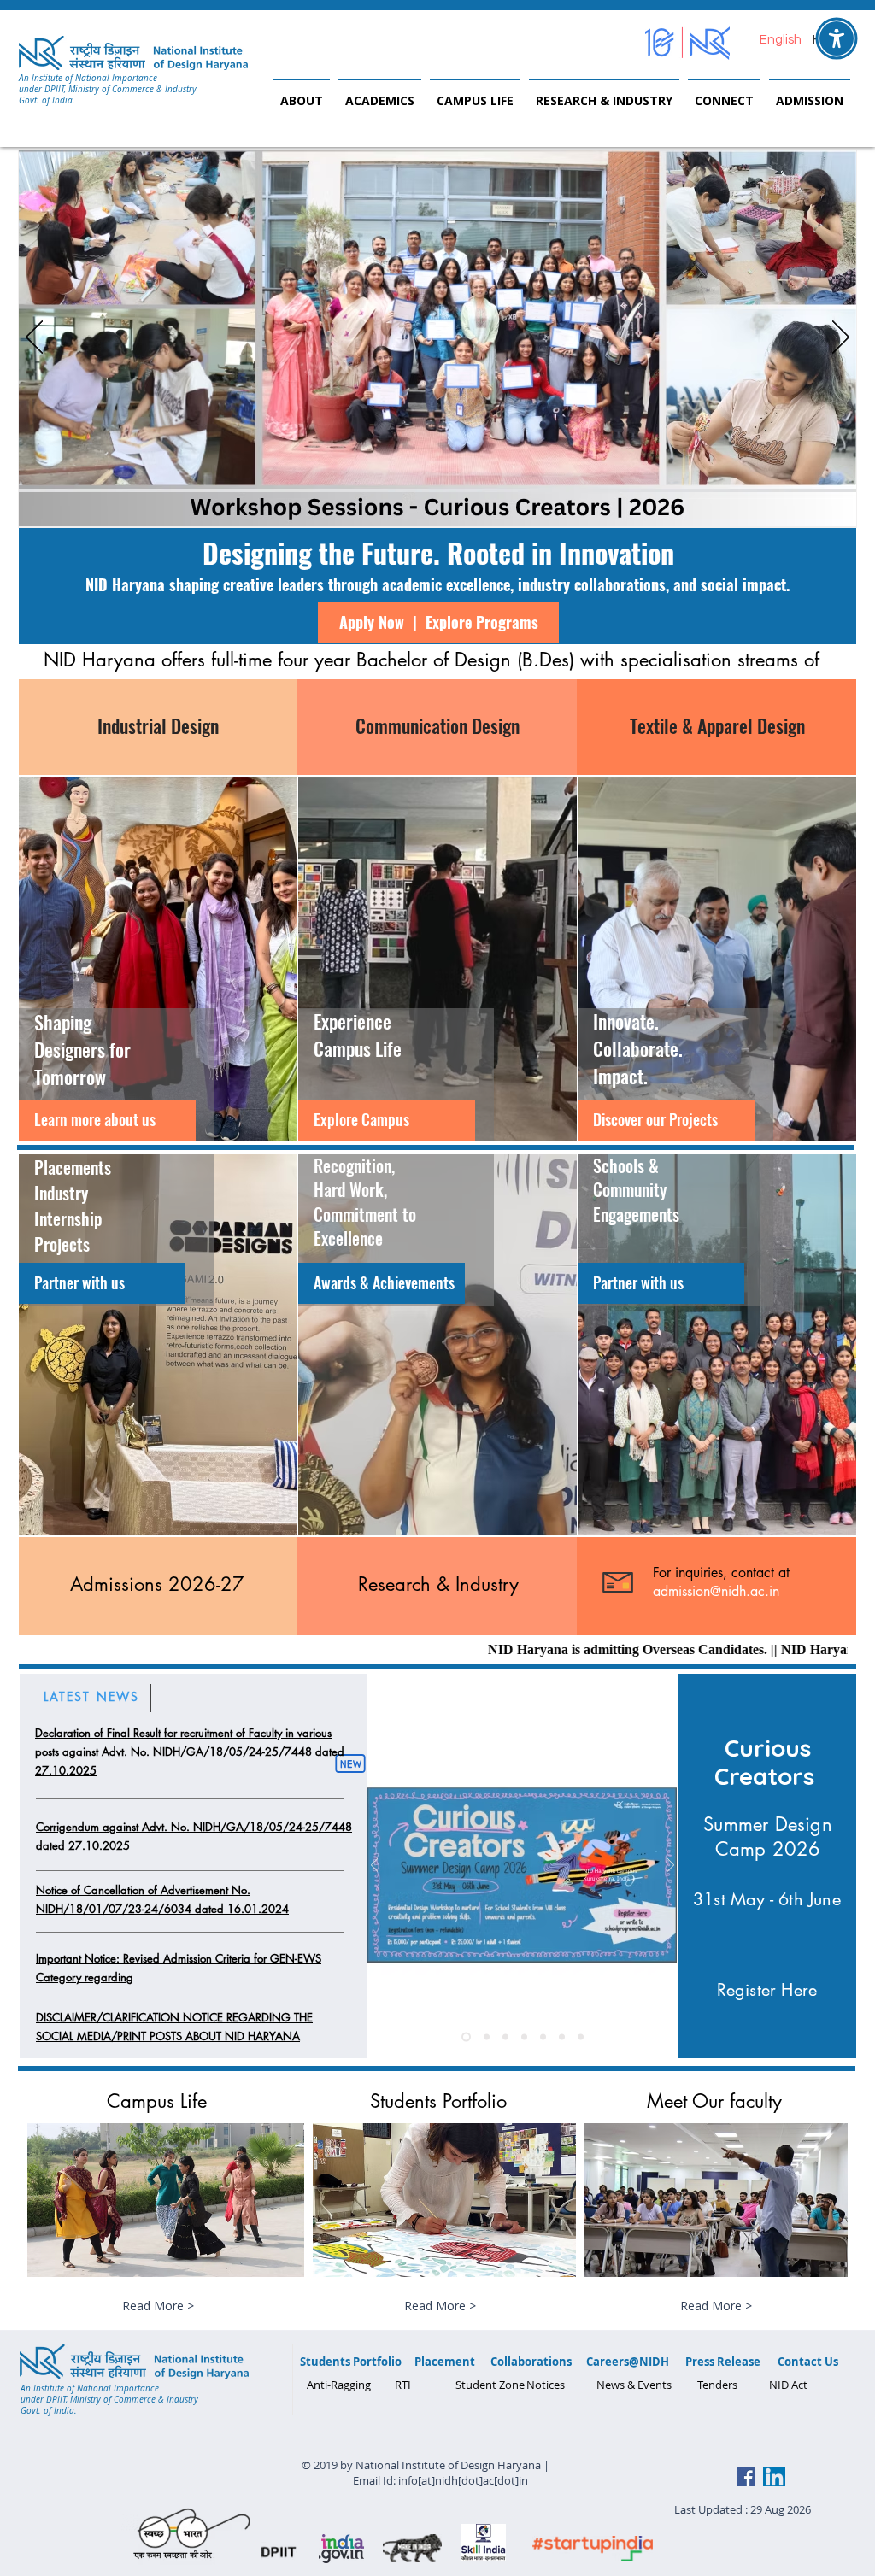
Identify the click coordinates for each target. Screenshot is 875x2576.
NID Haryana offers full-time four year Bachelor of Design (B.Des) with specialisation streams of (437, 660)
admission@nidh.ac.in (716, 1591)
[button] (302, 93)
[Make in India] (543, 2036)
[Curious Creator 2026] (466, 2036)
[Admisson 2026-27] (487, 2036)
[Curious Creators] (505, 2036)
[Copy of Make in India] (524, 2036)
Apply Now (372, 622)
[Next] (841, 338)
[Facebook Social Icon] (746, 2477)
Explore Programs (482, 622)
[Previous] (34, 338)
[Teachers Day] (581, 2036)
